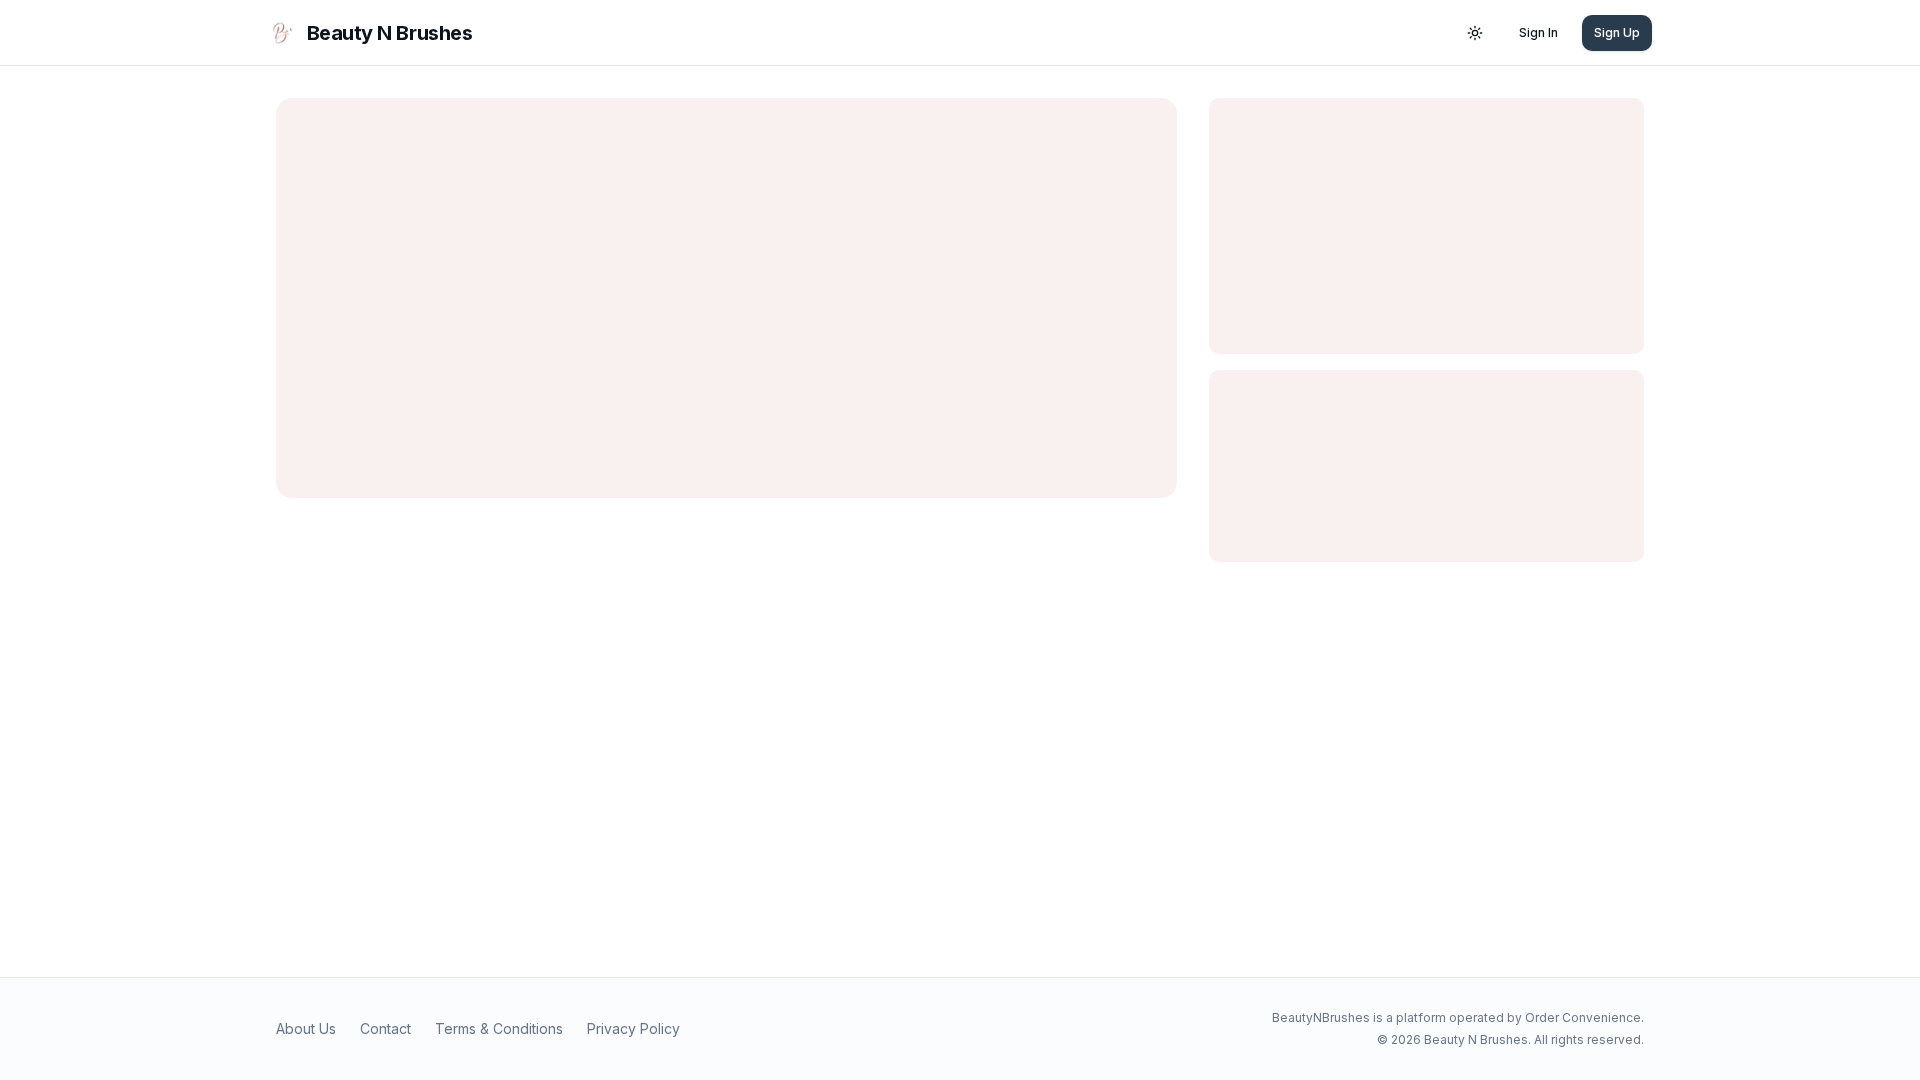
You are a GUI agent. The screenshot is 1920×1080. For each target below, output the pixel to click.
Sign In (1538, 32)
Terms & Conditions (499, 1028)
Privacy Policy (633, 1028)
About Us (306, 1028)
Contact (385, 1028)
